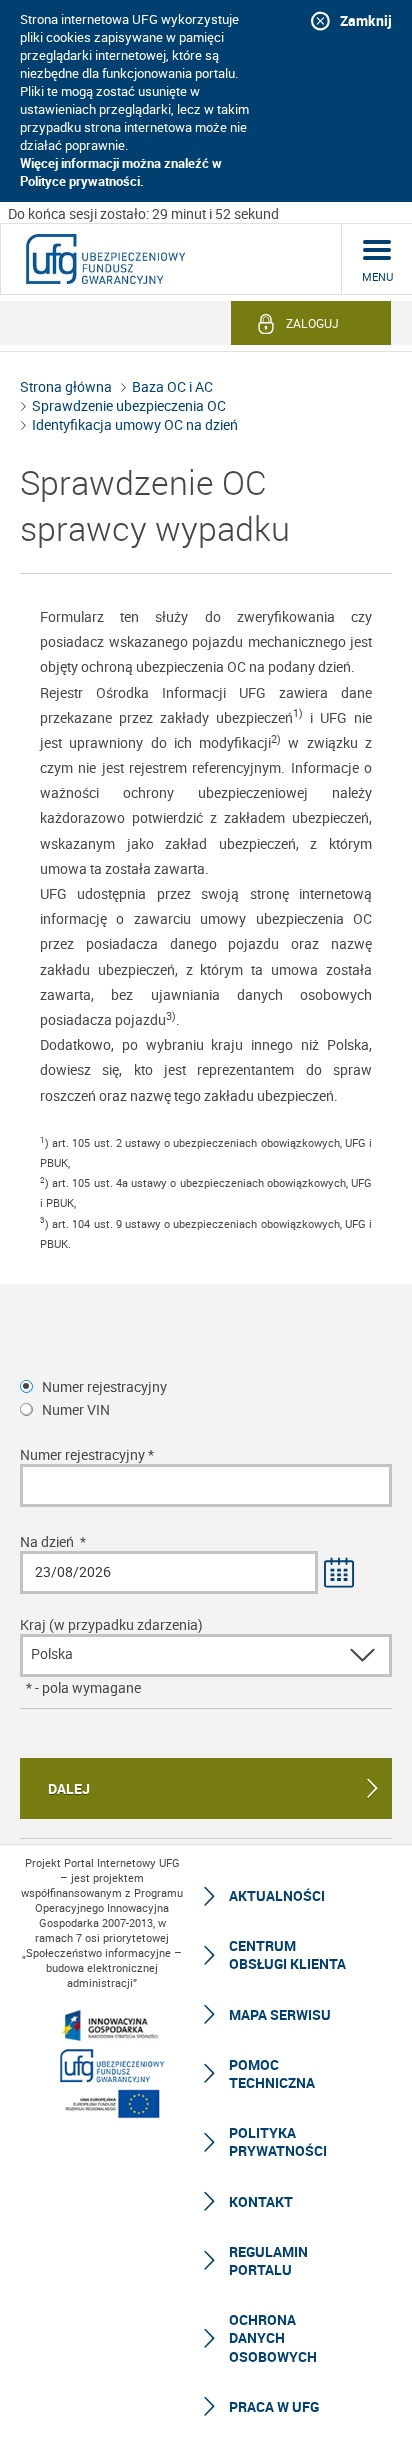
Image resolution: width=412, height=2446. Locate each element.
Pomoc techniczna (272, 2073)
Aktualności (277, 1895)
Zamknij (366, 20)
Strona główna (66, 386)
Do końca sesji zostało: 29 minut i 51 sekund (143, 213)
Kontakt (261, 2201)
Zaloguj (312, 323)
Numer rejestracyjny (104, 1386)
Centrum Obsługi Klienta (287, 1954)
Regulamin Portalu (268, 2260)
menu (377, 276)
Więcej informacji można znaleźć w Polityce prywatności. (121, 172)
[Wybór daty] (340, 1574)
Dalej (69, 1788)
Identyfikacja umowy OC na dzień (135, 424)
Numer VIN (76, 1409)
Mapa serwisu (280, 2014)
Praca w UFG (274, 2406)
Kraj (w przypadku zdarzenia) (111, 1624)
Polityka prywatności (278, 2141)
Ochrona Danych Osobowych (273, 2337)
